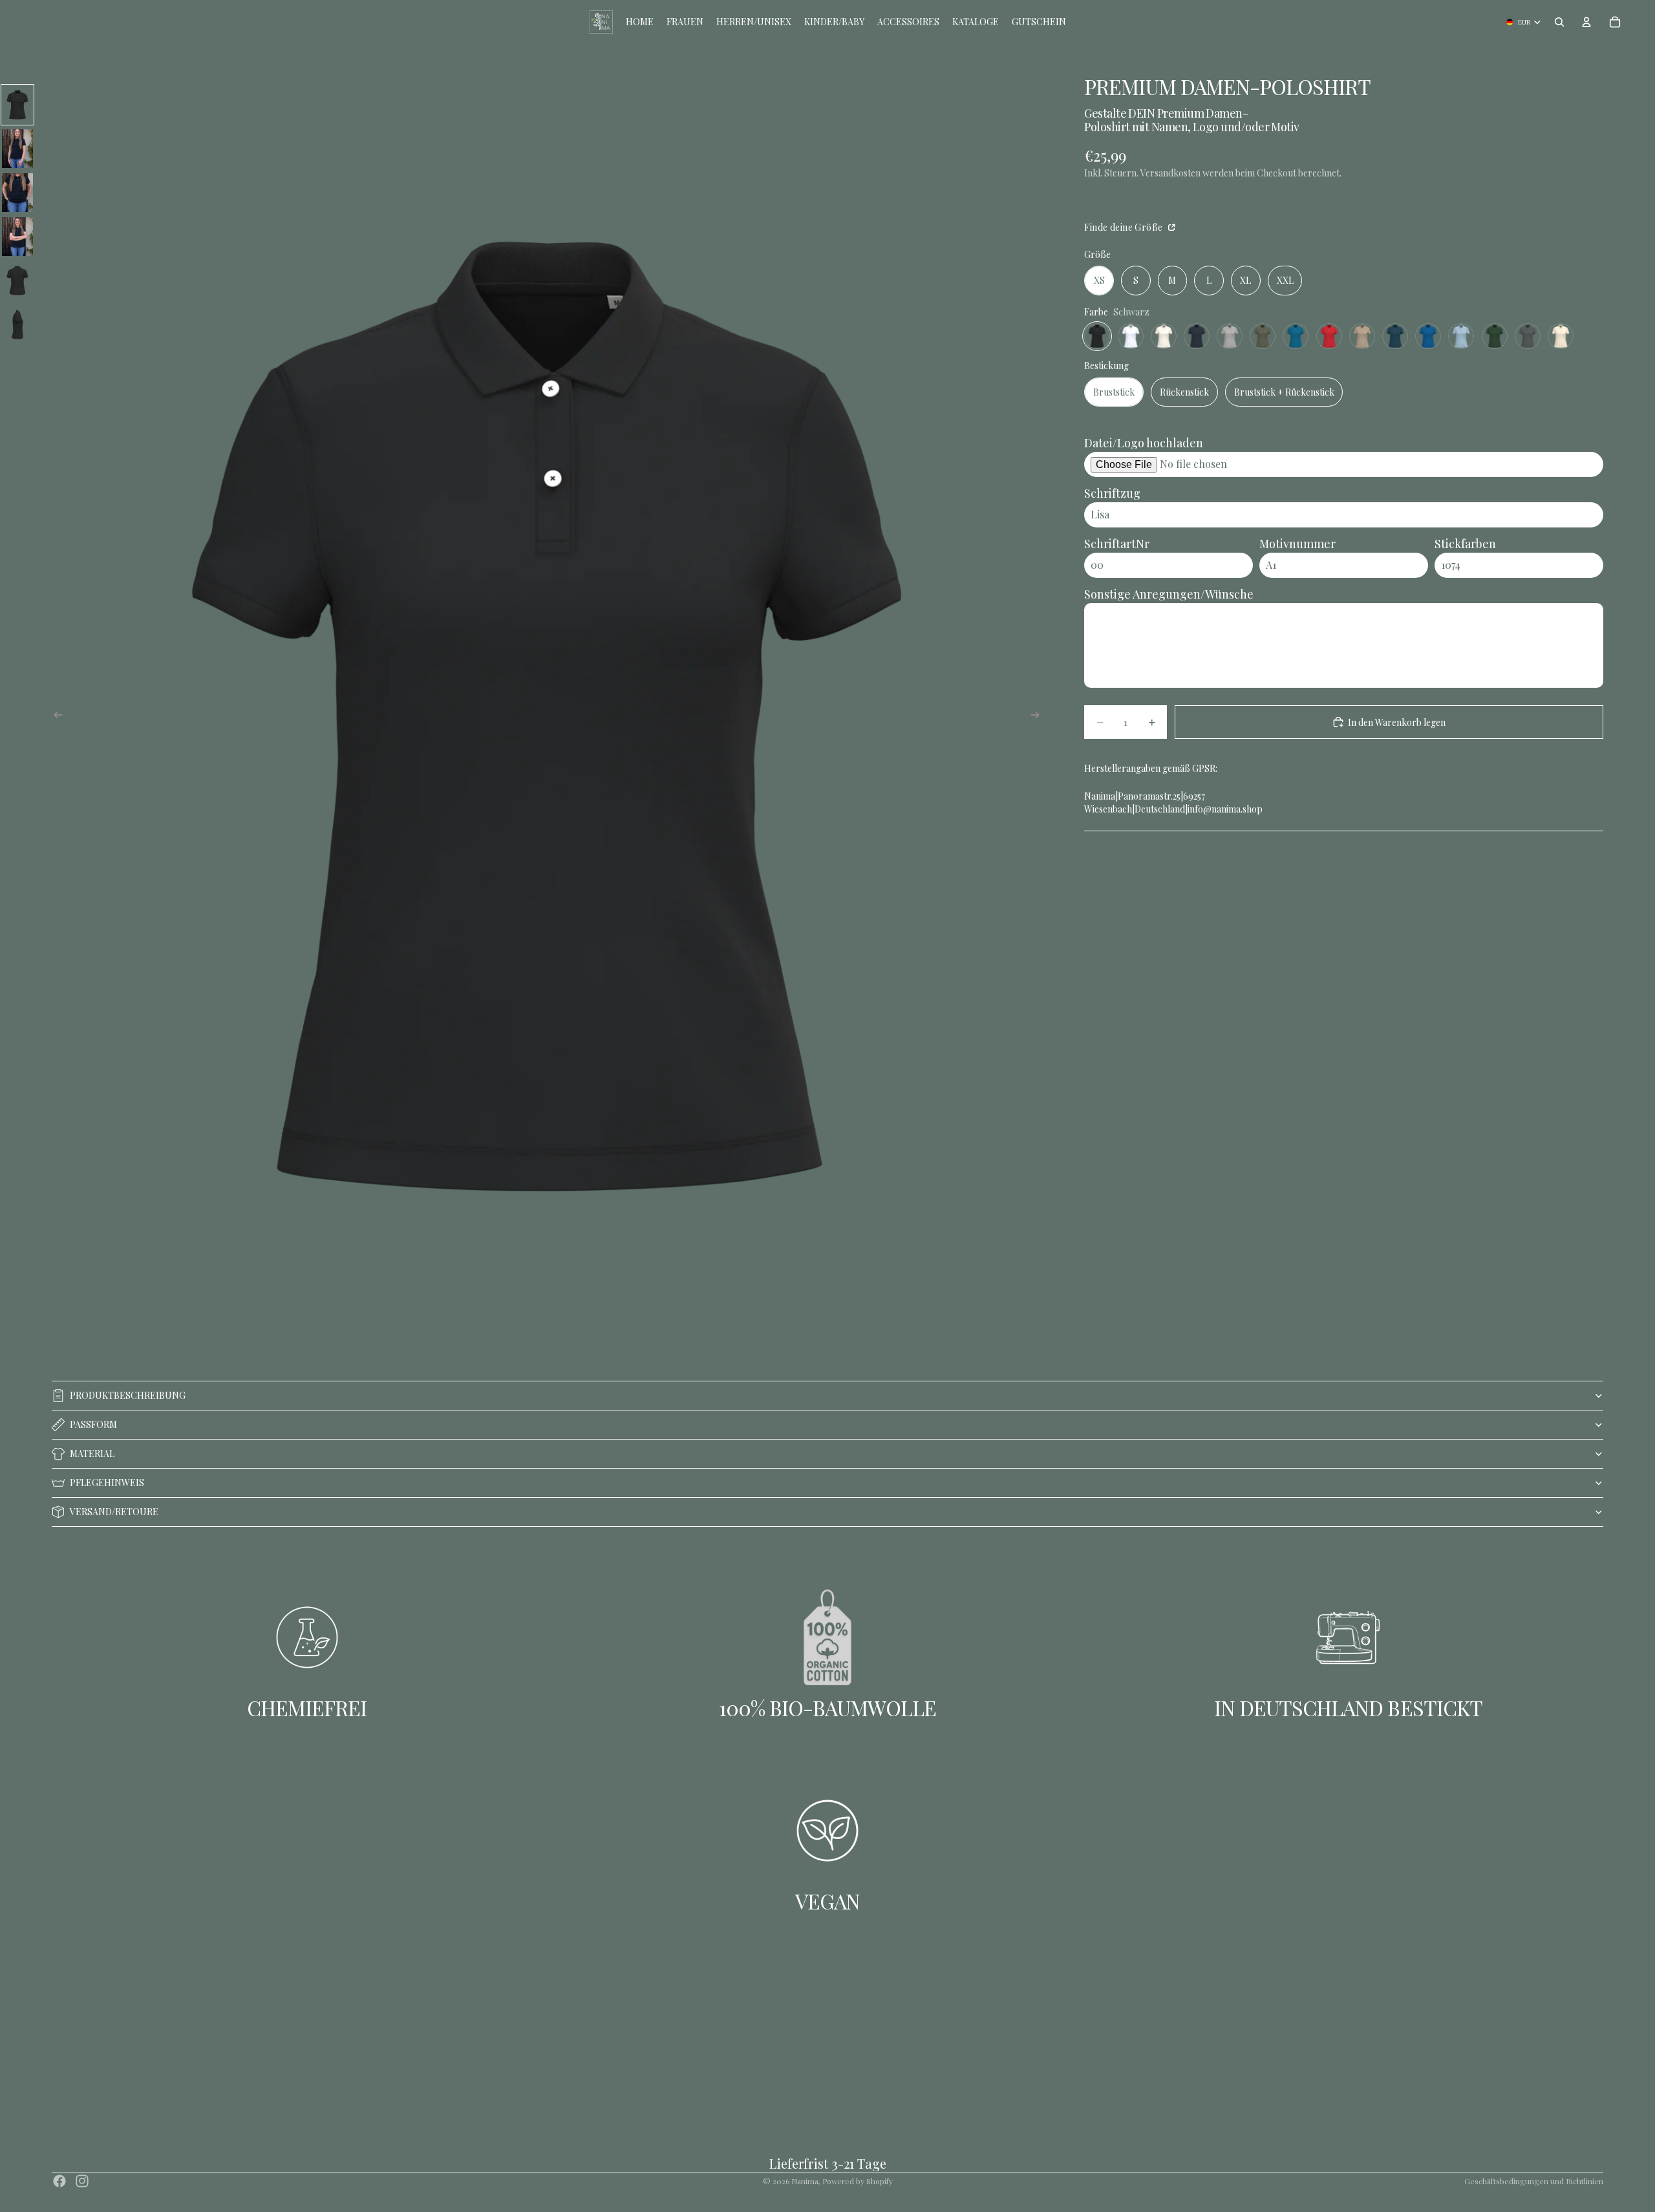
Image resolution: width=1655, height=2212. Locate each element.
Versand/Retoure (114, 1512)
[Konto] (1586, 22)
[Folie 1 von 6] (17, 105)
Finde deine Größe (1125, 227)
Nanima (805, 2181)
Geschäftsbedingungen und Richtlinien (1534, 2181)
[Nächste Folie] (1039, 717)
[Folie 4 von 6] (17, 237)
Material (92, 1453)
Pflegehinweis (107, 1483)
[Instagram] (82, 2181)
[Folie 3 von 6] (17, 193)
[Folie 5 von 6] (17, 281)
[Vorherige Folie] (54, 717)
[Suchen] (1559, 22)
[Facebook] (59, 2181)
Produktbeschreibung (128, 1395)
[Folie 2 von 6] (17, 149)
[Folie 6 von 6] (17, 324)
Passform (93, 1424)
